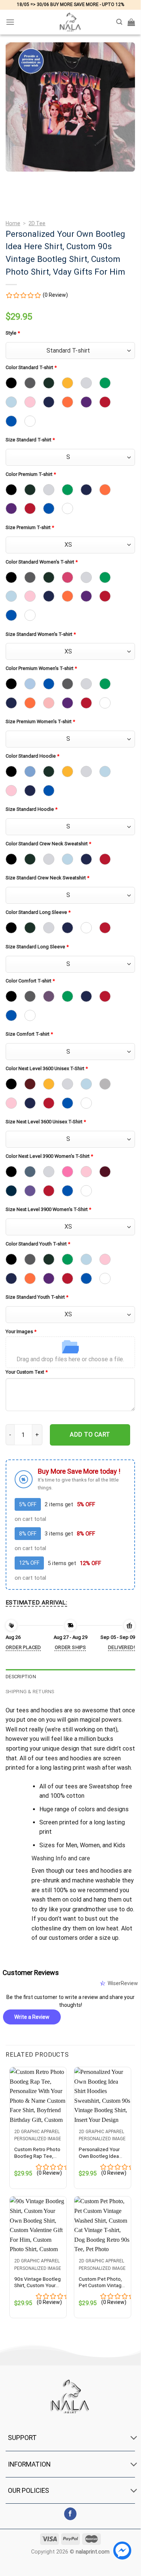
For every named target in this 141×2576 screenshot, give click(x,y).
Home (13, 223)
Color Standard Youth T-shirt (38, 1244)
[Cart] (131, 22)
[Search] (119, 22)
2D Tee (37, 223)
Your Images (21, 1331)
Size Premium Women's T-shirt (40, 721)
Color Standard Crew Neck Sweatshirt (48, 844)
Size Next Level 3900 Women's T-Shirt (48, 1209)
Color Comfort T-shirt (30, 981)
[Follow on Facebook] (70, 2514)
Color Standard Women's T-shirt (42, 562)
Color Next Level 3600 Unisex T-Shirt (47, 1068)
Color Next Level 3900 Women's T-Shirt (49, 1156)
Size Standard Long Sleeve (37, 947)
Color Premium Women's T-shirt (41, 668)
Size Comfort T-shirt (29, 1034)
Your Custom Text (27, 1372)
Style (13, 333)
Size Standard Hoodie (31, 809)
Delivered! (121, 1647)
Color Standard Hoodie (32, 756)
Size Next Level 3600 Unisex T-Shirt (46, 1122)
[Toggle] (134, 2439)
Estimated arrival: (36, 1603)
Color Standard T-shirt (31, 367)
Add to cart (90, 1435)
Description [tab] (21, 1677)
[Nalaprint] (70, 22)
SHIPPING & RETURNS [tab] (30, 1692)
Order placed (23, 1647)
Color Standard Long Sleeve (38, 912)
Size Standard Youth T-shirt (37, 1297)
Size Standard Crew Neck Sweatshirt (47, 878)
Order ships (70, 1647)
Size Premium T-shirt (30, 527)
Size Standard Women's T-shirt (41, 634)
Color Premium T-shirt (31, 474)
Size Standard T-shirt (30, 440)
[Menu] (10, 22)
